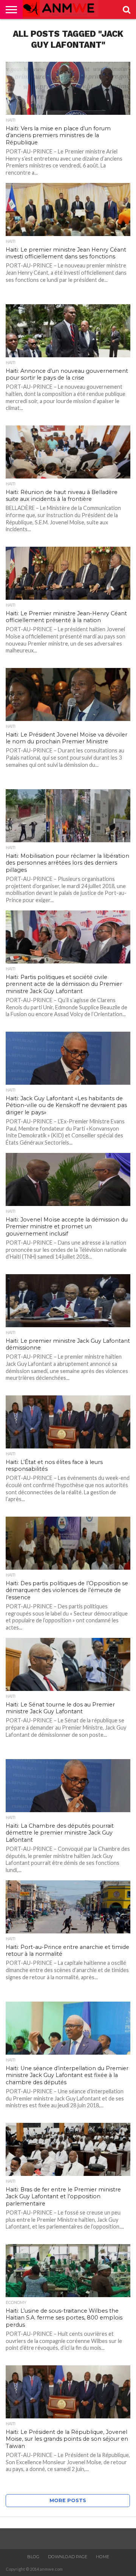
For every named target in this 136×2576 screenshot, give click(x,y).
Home (103, 2557)
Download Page (68, 2557)
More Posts (68, 2500)
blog (33, 2557)
